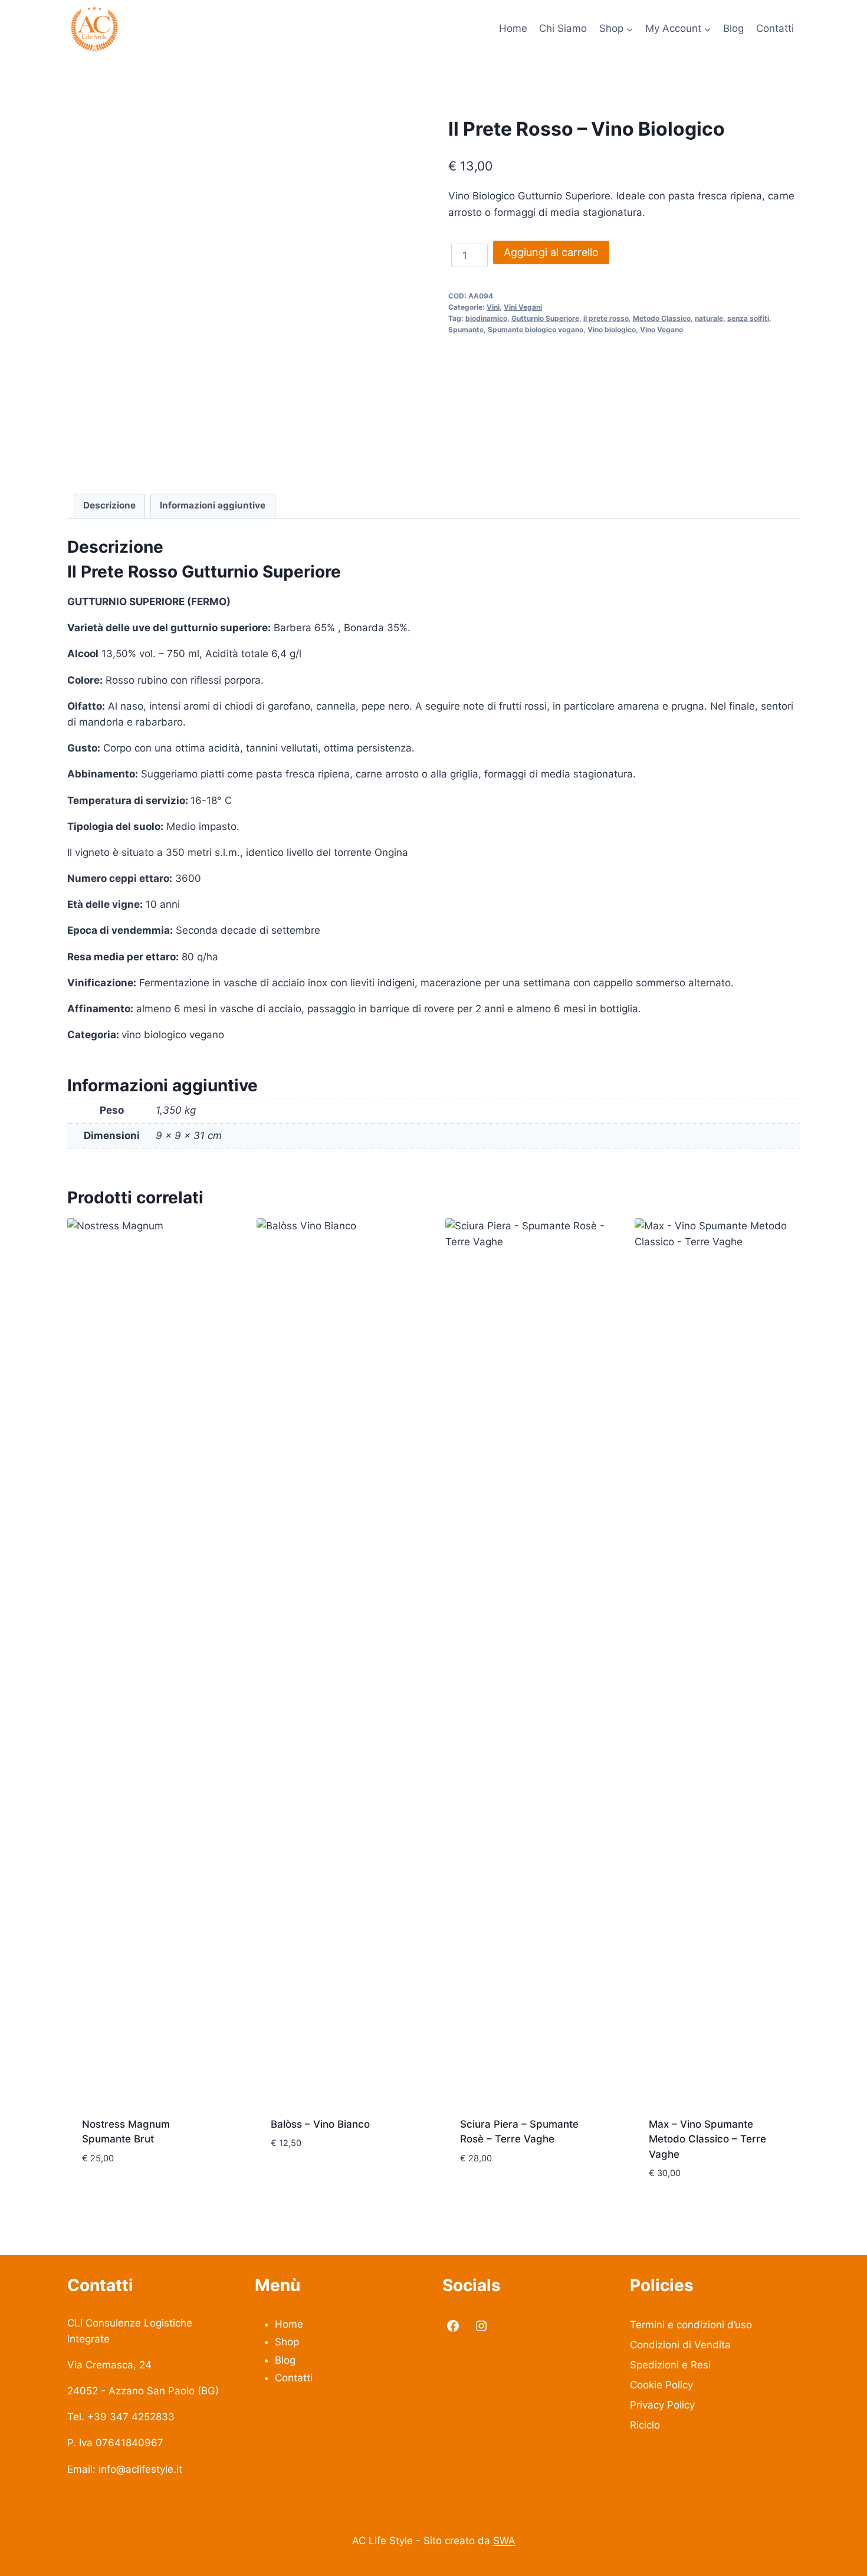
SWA (504, 2541)
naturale (709, 318)
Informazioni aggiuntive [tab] (213, 505)
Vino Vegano (661, 329)
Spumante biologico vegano (536, 329)
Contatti (775, 28)
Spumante (466, 329)
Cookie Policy (661, 2385)
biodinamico (486, 318)
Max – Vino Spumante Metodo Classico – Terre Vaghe (707, 2139)
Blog (733, 28)
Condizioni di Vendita (680, 2345)
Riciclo (645, 2425)
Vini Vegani (523, 307)
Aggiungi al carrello (551, 252)
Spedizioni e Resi (670, 2365)
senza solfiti (748, 318)
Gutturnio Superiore (545, 318)
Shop (287, 2342)
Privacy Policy (662, 2405)
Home (513, 28)
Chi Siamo (563, 28)
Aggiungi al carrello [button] (135, 2193)
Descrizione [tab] (109, 505)
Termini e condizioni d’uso (691, 2325)
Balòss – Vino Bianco (320, 2124)
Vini (493, 307)
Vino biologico (612, 329)
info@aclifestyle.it (140, 2469)
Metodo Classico (662, 318)
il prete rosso (606, 318)
